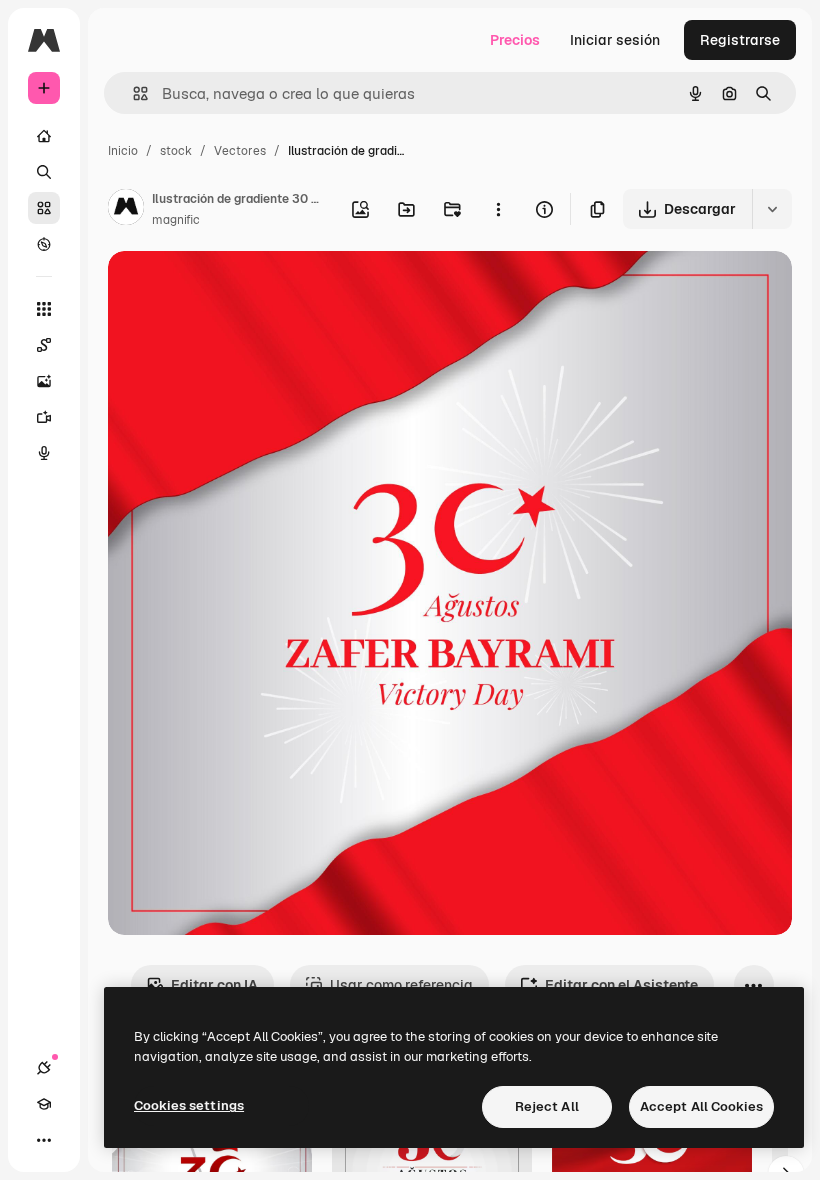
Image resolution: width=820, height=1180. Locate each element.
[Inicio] (44, 136)
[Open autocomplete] (132, 93)
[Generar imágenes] (44, 381)
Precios (515, 40)
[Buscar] (44, 172)
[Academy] (44, 1104)
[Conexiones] (44, 1068)
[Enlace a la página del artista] (126, 210)
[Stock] (44, 208)
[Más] (44, 1140)
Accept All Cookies (701, 1106)
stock (176, 151)
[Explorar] (44, 244)
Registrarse (740, 40)
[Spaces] (44, 345)
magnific (176, 220)
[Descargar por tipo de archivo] (772, 209)
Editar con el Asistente (621, 985)
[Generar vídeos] (44, 417)
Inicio (123, 151)
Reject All (547, 1106)
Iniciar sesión (615, 40)
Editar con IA (214, 985)
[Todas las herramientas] (44, 309)
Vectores (240, 151)
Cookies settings (189, 1105)
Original (236, 289)
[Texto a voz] (44, 453)
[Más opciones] (498, 209)
